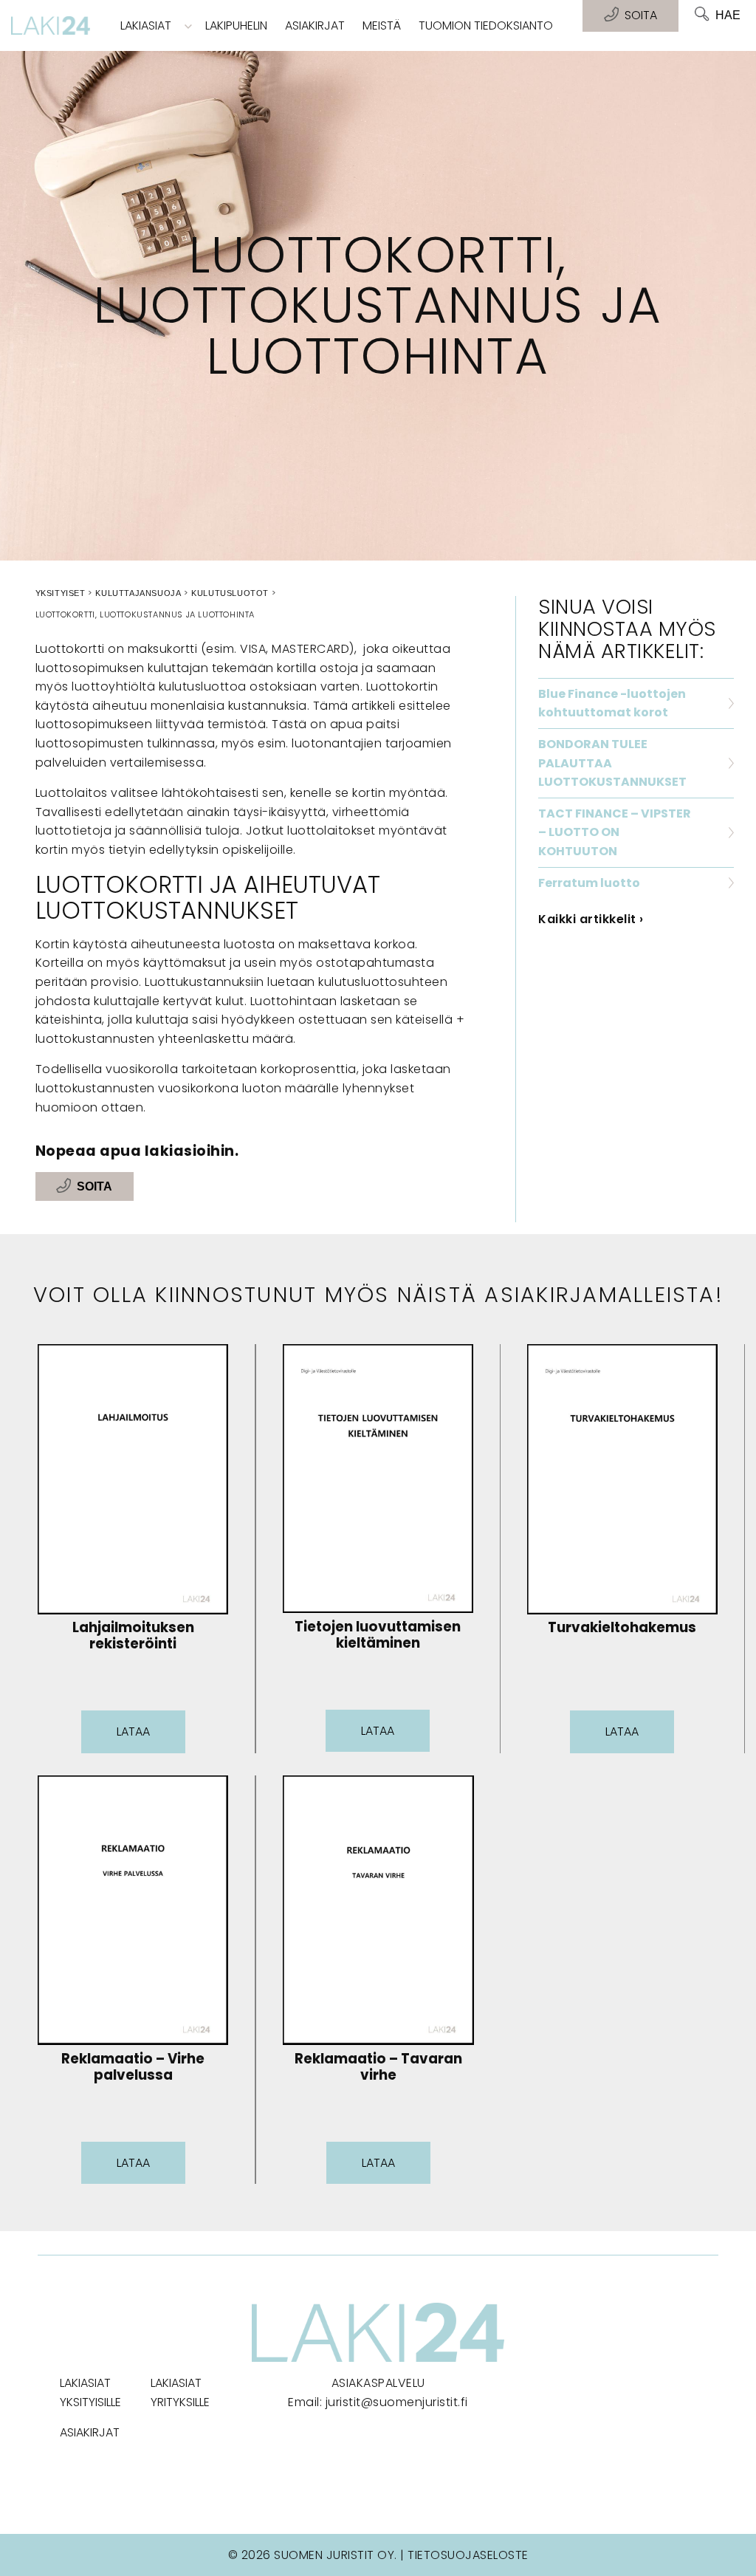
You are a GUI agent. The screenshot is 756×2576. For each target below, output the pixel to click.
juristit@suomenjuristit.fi (397, 2402)
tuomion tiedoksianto (486, 25)
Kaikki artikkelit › (591, 919)
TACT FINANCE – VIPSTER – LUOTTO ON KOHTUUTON (615, 832)
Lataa (133, 1731)
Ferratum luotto (589, 883)
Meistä (382, 25)
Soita (94, 1186)
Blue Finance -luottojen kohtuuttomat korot (612, 703)
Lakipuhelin (236, 25)
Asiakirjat (315, 25)
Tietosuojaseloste (468, 2555)
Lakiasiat (146, 25)
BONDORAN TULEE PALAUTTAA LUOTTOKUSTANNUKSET (612, 763)
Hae (728, 15)
